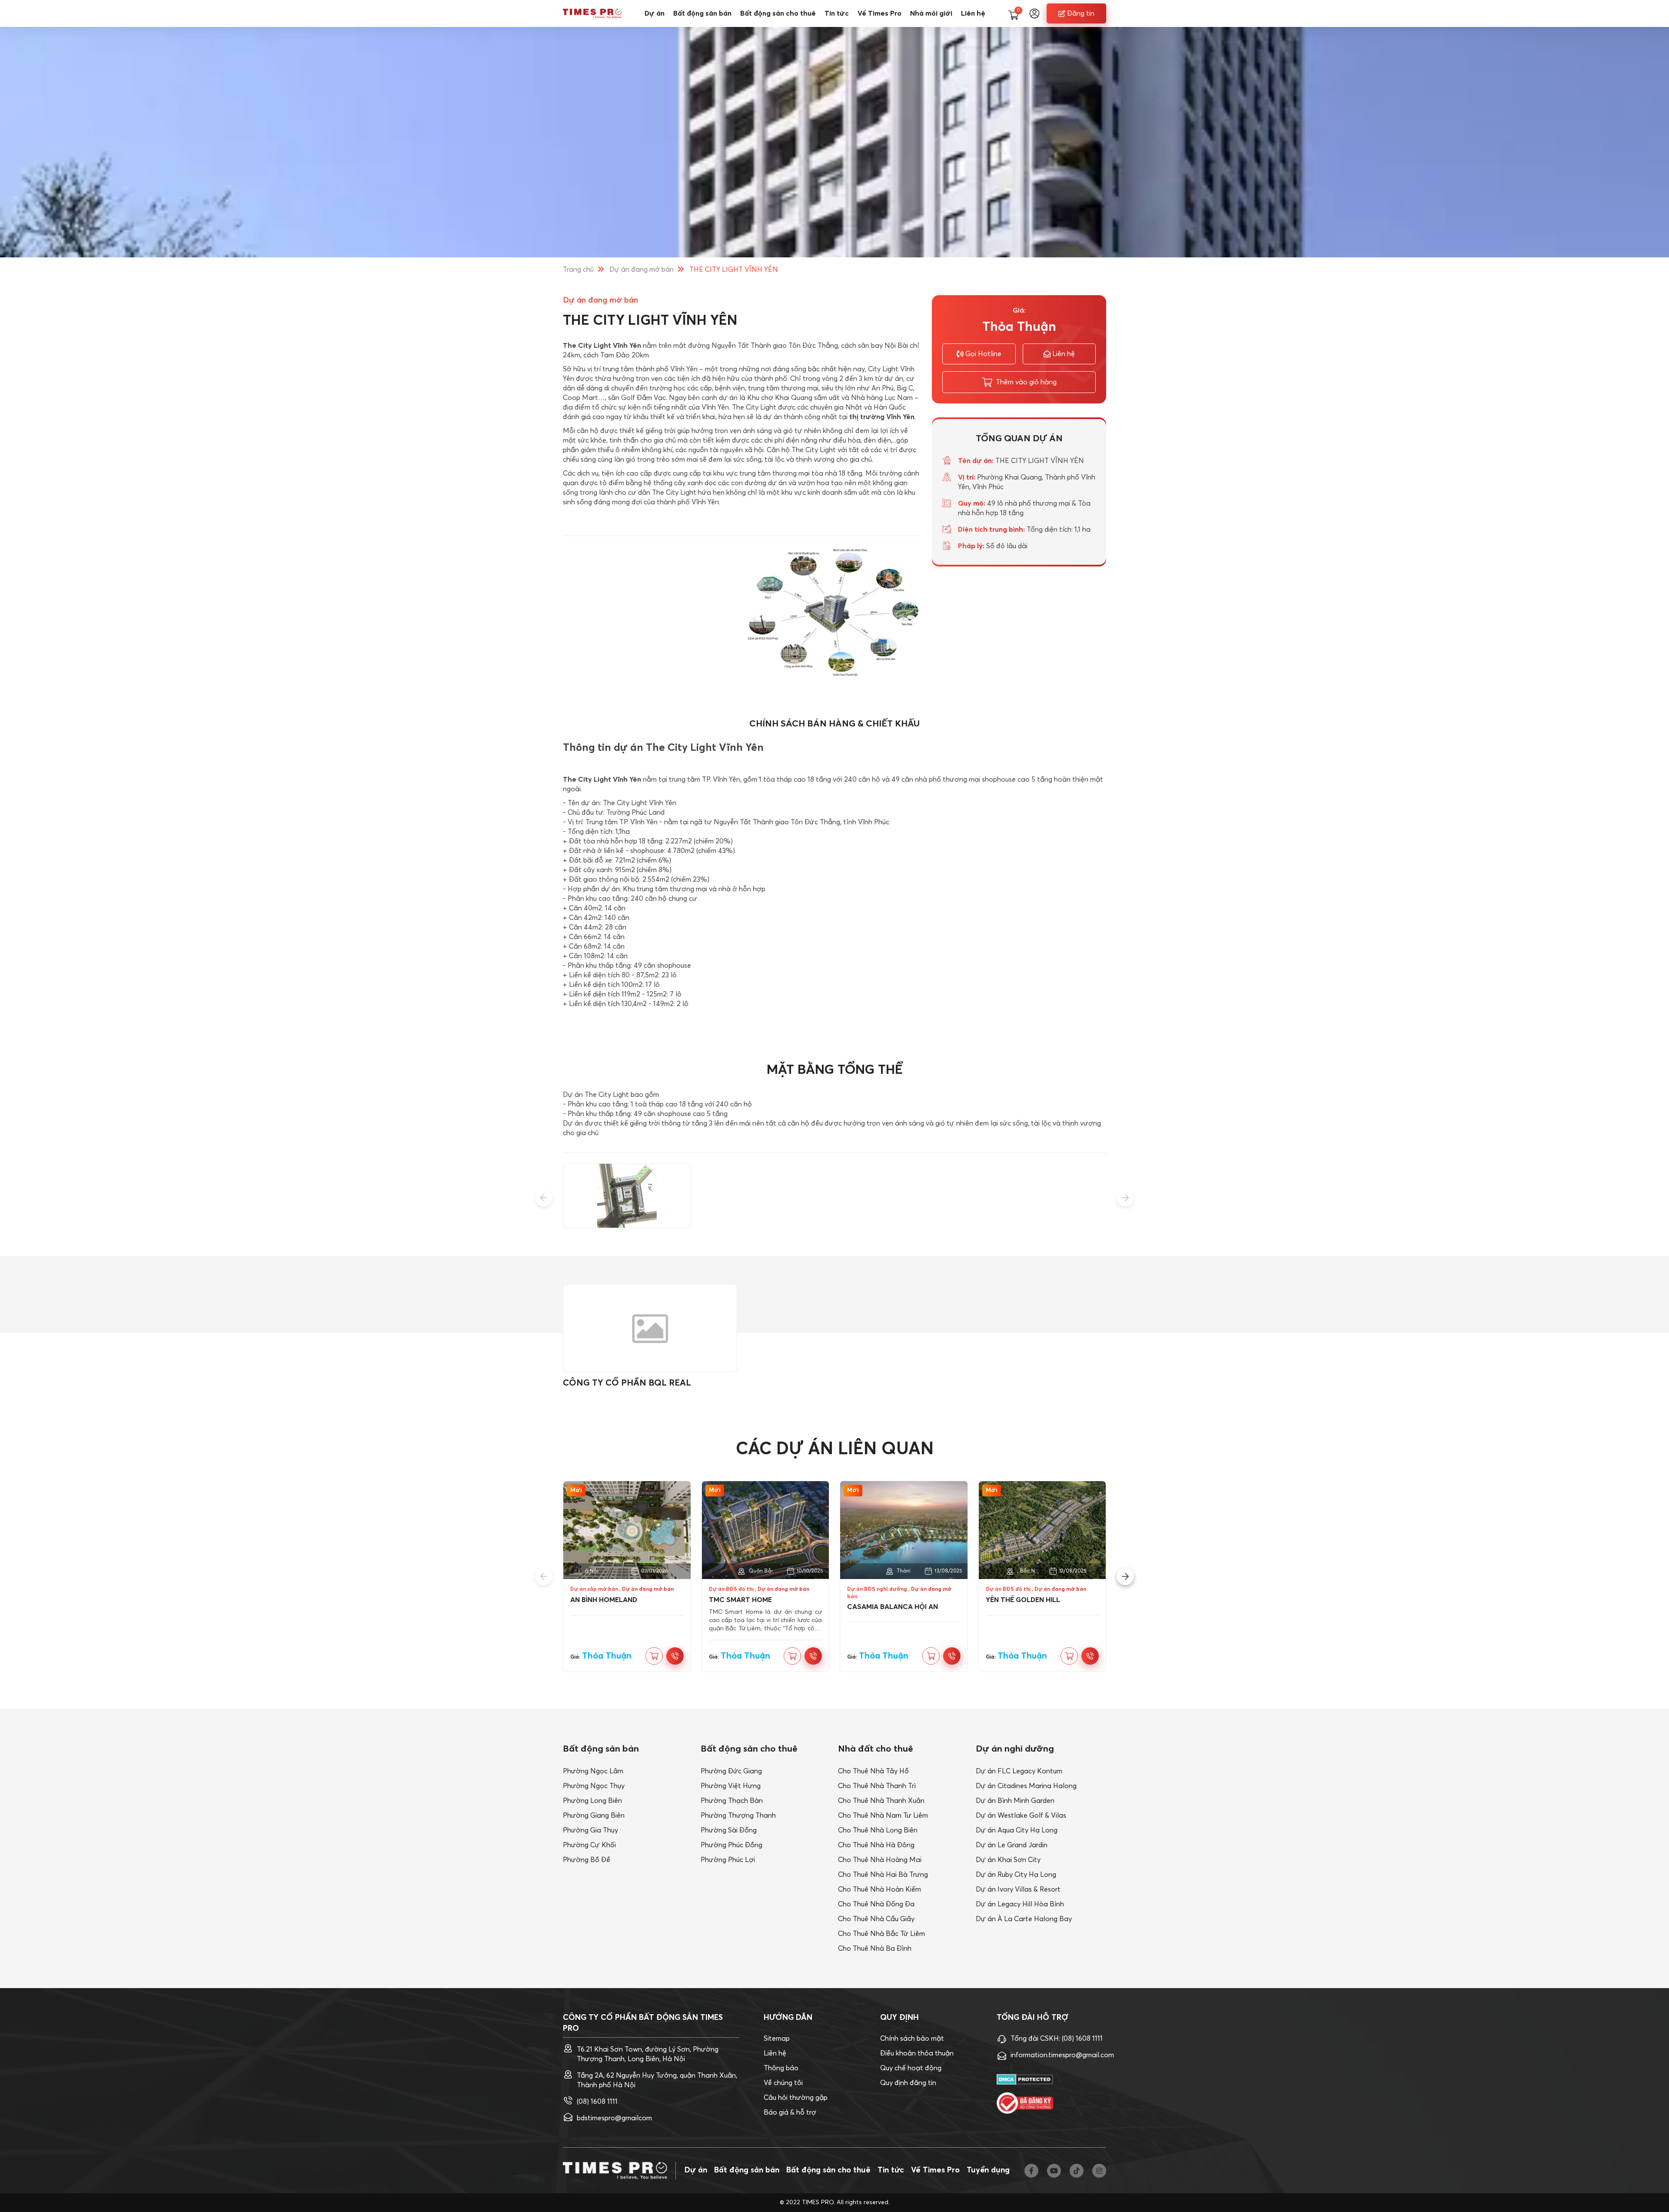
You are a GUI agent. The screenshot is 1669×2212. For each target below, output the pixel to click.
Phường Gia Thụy (590, 1830)
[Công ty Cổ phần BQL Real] (650, 1328)
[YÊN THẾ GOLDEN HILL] (1042, 1530)
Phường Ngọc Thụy (594, 1786)
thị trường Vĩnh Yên (882, 417)
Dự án (655, 13)
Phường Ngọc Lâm (593, 1771)
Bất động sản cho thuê (778, 13)
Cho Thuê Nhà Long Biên (878, 1830)
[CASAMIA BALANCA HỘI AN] (904, 1530)
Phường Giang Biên (594, 1816)
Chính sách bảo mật (912, 2039)
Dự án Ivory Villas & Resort (1018, 1889)
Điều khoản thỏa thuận (917, 2053)
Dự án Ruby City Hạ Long (1016, 1875)
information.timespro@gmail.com (1062, 2055)
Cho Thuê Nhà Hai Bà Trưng (883, 1875)
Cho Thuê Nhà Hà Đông (876, 1845)
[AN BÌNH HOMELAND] (627, 1530)
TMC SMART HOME (740, 1600)
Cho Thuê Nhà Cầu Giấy (876, 1919)
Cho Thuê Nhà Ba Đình (875, 1949)
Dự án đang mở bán (642, 270)
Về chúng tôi (783, 2083)
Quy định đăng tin (908, 2083)
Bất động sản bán (702, 13)
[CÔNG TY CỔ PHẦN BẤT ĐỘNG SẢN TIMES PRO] (592, 13)
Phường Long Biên (592, 1801)
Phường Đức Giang (731, 1771)
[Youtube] (1054, 2171)
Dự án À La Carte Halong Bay (1024, 1919)
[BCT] (1025, 2103)
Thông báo (781, 2068)
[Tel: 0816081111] (675, 1656)
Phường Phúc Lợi (728, 1860)
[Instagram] (1099, 2171)
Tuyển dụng (988, 2170)
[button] (544, 1198)
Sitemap (777, 2039)
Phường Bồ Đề (587, 1860)
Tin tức (837, 13)
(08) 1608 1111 (597, 2102)
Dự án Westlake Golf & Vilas (1021, 1816)
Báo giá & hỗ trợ (790, 2112)
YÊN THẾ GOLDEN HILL (1023, 1600)
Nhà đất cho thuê (876, 1749)
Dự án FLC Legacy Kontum (1019, 1771)
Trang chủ (578, 270)
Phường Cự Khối (589, 1845)
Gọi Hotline (983, 354)
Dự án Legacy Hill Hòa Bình (1020, 1904)
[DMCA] (1025, 2080)
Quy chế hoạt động (911, 2068)
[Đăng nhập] (1034, 13)
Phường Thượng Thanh (738, 1816)
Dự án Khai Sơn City (1008, 1860)
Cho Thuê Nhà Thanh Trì (877, 1786)
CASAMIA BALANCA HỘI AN (893, 1607)
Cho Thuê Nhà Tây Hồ (873, 1771)
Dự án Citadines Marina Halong (1026, 1786)
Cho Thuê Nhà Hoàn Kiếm (879, 1889)
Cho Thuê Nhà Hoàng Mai (880, 1860)
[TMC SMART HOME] (766, 1530)
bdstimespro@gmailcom (614, 2118)
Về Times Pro (879, 13)
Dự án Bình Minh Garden (1015, 1801)
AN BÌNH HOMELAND (604, 1600)
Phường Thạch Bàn (732, 1801)
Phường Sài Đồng (729, 1830)
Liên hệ (973, 13)
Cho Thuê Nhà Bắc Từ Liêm (881, 1934)
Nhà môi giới (931, 13)
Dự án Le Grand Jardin (1012, 1845)
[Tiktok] (1077, 2171)
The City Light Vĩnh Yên (602, 346)
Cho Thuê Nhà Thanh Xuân (881, 1801)
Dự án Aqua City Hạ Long (1017, 1830)
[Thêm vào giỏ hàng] (654, 1656)
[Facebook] (1031, 2171)
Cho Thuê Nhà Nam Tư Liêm (883, 1816)
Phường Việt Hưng (731, 1786)
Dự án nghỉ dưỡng (1015, 1749)
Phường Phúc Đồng (731, 1845)
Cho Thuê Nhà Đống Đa (876, 1904)
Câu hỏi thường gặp (796, 2098)
